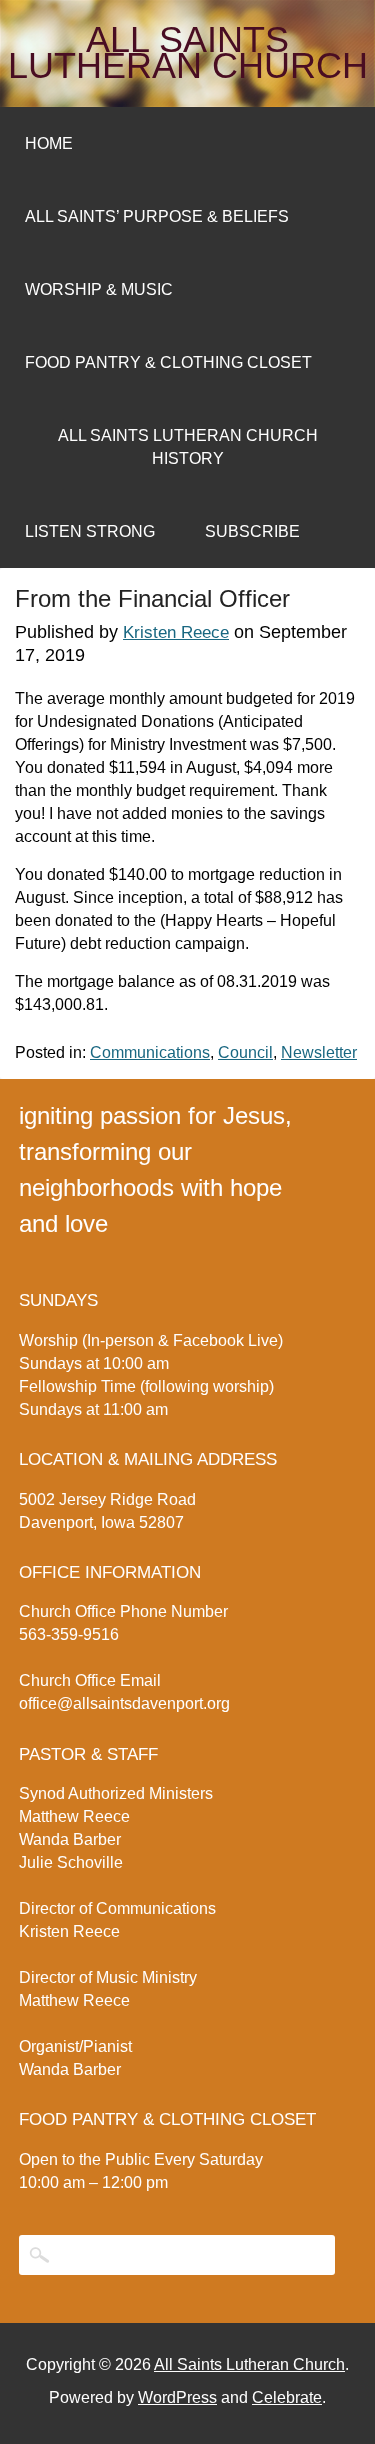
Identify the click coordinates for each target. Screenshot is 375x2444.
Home (49, 143)
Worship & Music (99, 289)
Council (245, 1052)
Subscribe (252, 531)
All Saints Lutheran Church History (188, 447)
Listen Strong (90, 531)
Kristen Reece (176, 632)
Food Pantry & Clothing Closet (168, 362)
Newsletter (319, 1052)
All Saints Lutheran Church (188, 53)
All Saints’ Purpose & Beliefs (157, 216)
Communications (150, 1052)
